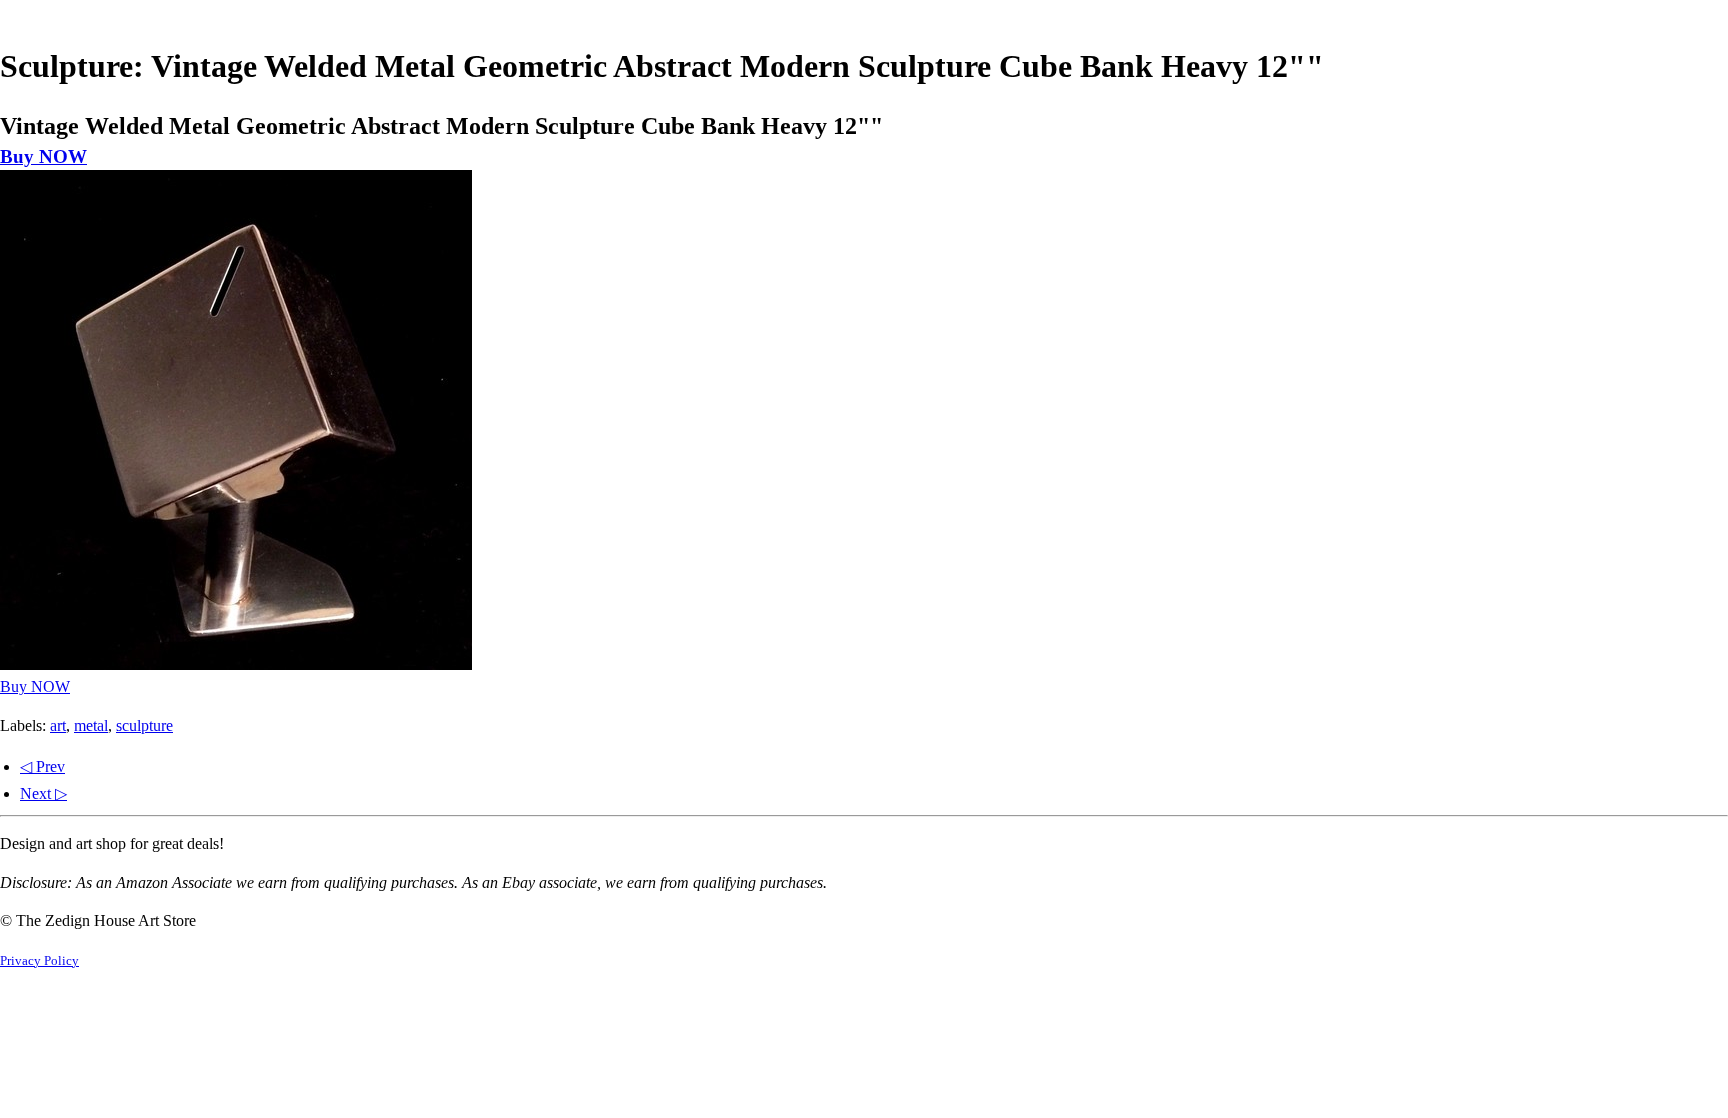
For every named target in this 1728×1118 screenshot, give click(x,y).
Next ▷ (43, 793)
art (58, 725)
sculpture (144, 725)
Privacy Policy (39, 961)
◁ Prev (42, 766)
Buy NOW (43, 156)
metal (91, 725)
